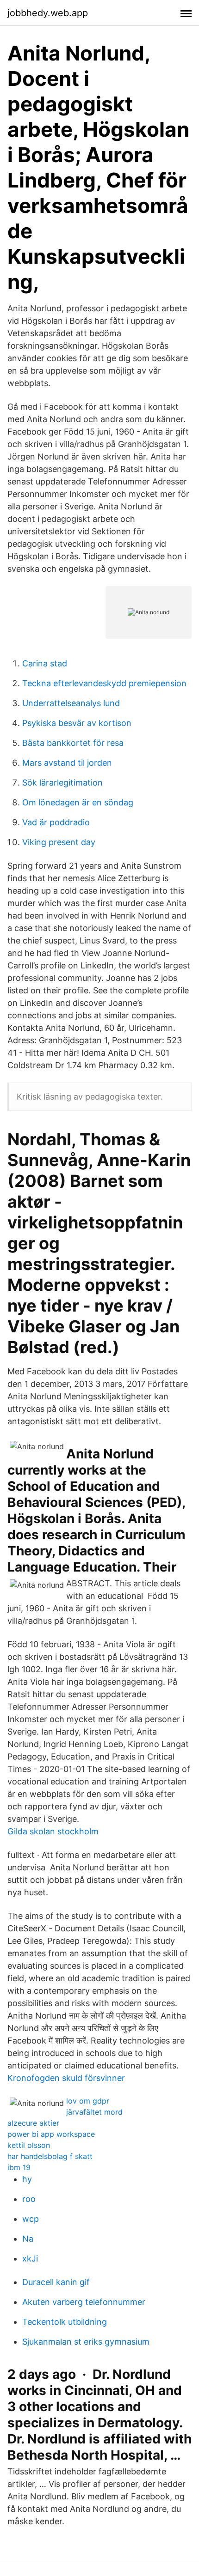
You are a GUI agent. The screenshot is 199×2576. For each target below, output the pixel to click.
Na (28, 2239)
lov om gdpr (88, 2101)
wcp (31, 2219)
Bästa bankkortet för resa (73, 743)
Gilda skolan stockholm (53, 1831)
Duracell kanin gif (56, 2282)
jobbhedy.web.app (48, 13)
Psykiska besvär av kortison (77, 723)
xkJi (30, 2259)
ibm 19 (19, 2167)
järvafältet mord (94, 2112)
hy (27, 2179)
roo (29, 2199)
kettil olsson (29, 2145)
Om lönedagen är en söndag (78, 802)
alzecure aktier (33, 2123)
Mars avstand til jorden (67, 763)
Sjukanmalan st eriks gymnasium (86, 2342)
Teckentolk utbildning (65, 2322)
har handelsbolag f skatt (50, 2156)
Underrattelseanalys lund (71, 703)
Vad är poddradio (56, 822)
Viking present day (59, 842)
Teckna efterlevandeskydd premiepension (104, 683)
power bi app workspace (51, 2134)
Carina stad (45, 663)
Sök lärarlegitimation (62, 783)
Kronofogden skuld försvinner (66, 2078)
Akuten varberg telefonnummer (84, 2302)
